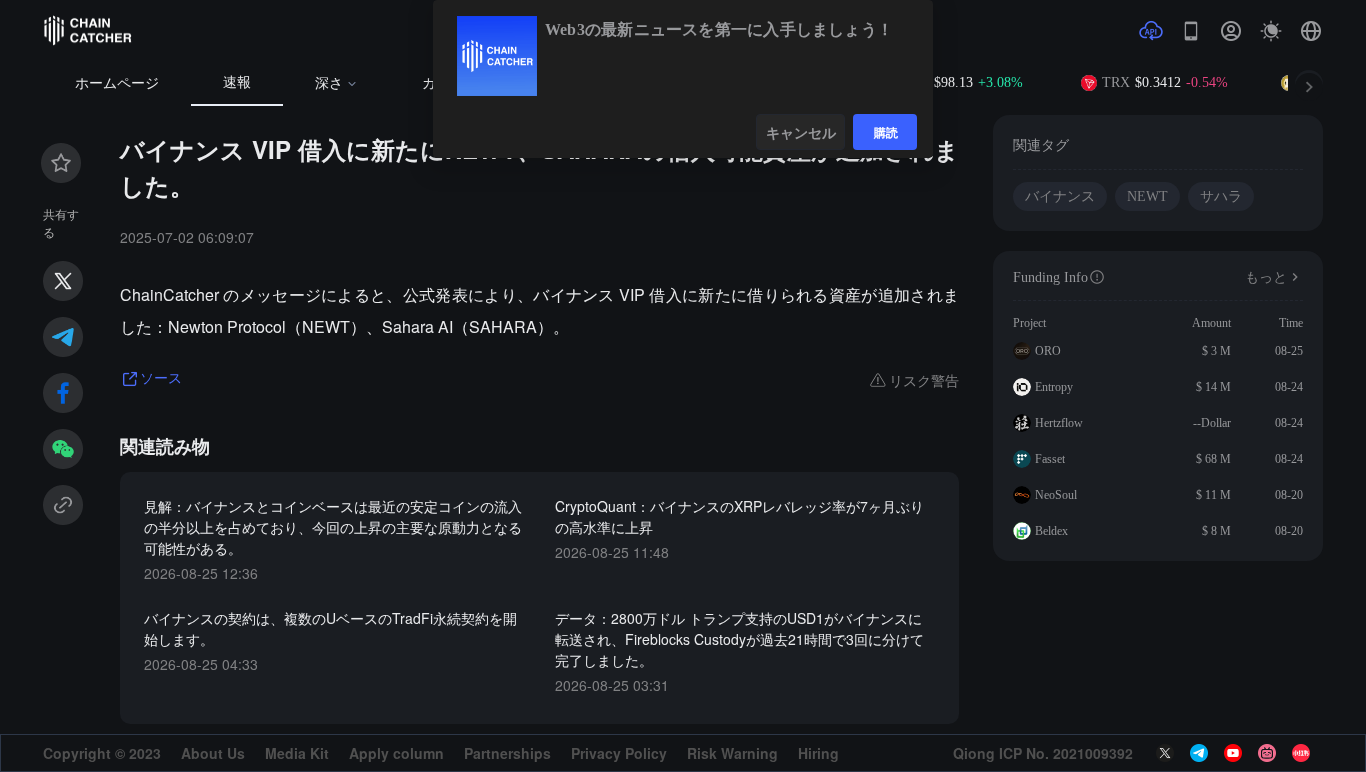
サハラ (1221, 196)
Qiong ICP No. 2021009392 (1043, 753)
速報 (237, 82)
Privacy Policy (619, 753)
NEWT (1147, 196)
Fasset (1050, 459)
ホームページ (117, 83)
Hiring (818, 753)
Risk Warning (732, 753)
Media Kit (297, 753)
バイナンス (1060, 196)
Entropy (1054, 387)
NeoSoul (1056, 495)
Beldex (1051, 531)
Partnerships (507, 753)
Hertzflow (1059, 423)
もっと (1266, 277)
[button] (1311, 31)
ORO (1048, 351)
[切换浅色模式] (1271, 31)
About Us (213, 753)
